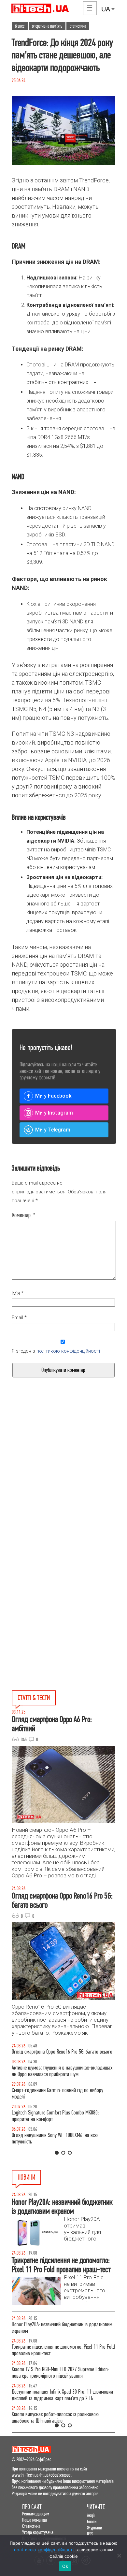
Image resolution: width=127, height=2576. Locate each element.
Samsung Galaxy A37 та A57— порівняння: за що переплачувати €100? (59, 2145)
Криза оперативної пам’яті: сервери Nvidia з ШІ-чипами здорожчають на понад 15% (57, 2350)
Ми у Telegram (53, 1130)
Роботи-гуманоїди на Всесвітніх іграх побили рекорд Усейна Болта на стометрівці (62, 2418)
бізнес (20, 26)
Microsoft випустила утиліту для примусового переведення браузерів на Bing (55, 2395)
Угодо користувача (38, 2532)
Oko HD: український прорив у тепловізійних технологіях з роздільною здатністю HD (53, 2328)
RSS (90, 2534)
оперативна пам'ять (47, 26)
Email (19, 1317)
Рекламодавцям (36, 2514)
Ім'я (18, 1293)
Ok (65, 2566)
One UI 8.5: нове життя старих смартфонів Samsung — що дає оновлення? (63, 2078)
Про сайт (32, 2507)
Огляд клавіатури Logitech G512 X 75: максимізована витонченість (62, 2100)
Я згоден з (56, 1351)
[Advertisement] (63, 1485)
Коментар (24, 1215)
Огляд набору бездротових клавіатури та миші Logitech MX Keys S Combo (56, 2055)
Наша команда (35, 2520)
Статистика (31, 2526)
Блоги (92, 2521)
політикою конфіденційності (68, 1351)
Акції (91, 2515)
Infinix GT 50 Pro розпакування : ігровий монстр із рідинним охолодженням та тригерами (59, 2122)
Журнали (94, 2528)
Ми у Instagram (54, 1113)
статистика (78, 26)
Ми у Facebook (53, 1096)
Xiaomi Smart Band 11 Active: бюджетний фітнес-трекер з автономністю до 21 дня (63, 2373)
